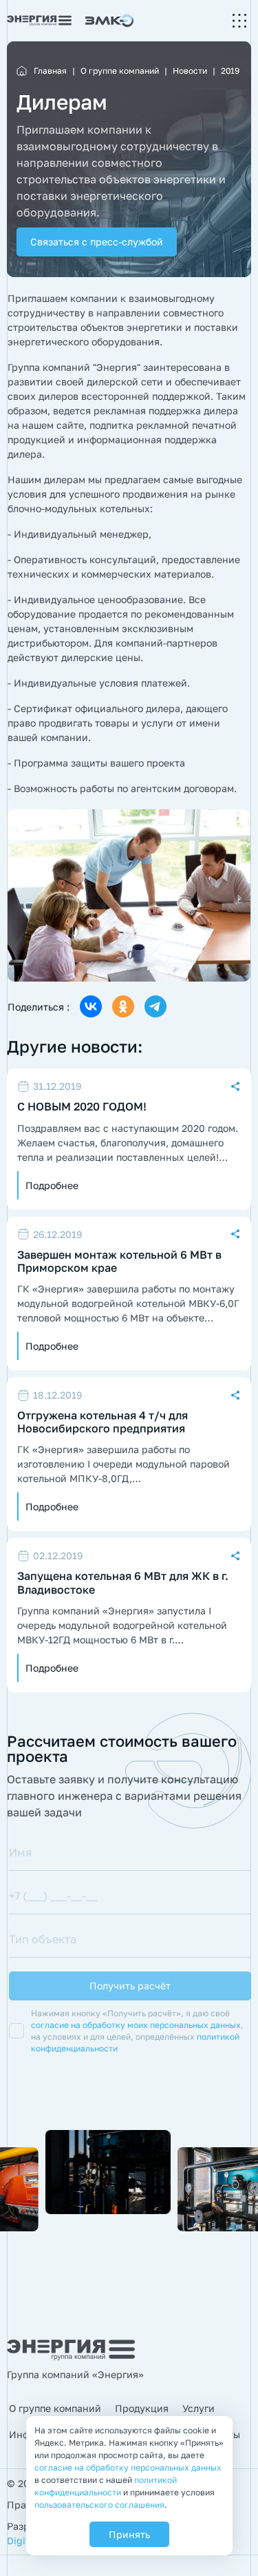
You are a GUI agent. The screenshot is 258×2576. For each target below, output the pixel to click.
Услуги (198, 2408)
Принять (129, 2534)
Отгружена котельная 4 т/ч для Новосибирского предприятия (103, 1422)
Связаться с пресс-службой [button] (97, 242)
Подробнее (52, 1185)
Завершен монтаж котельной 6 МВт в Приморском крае (119, 1261)
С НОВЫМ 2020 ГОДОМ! (82, 1107)
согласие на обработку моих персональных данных (136, 2025)
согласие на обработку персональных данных (128, 2467)
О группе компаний (55, 2408)
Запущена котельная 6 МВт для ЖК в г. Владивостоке (123, 1583)
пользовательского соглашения (99, 2505)
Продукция (142, 2408)
